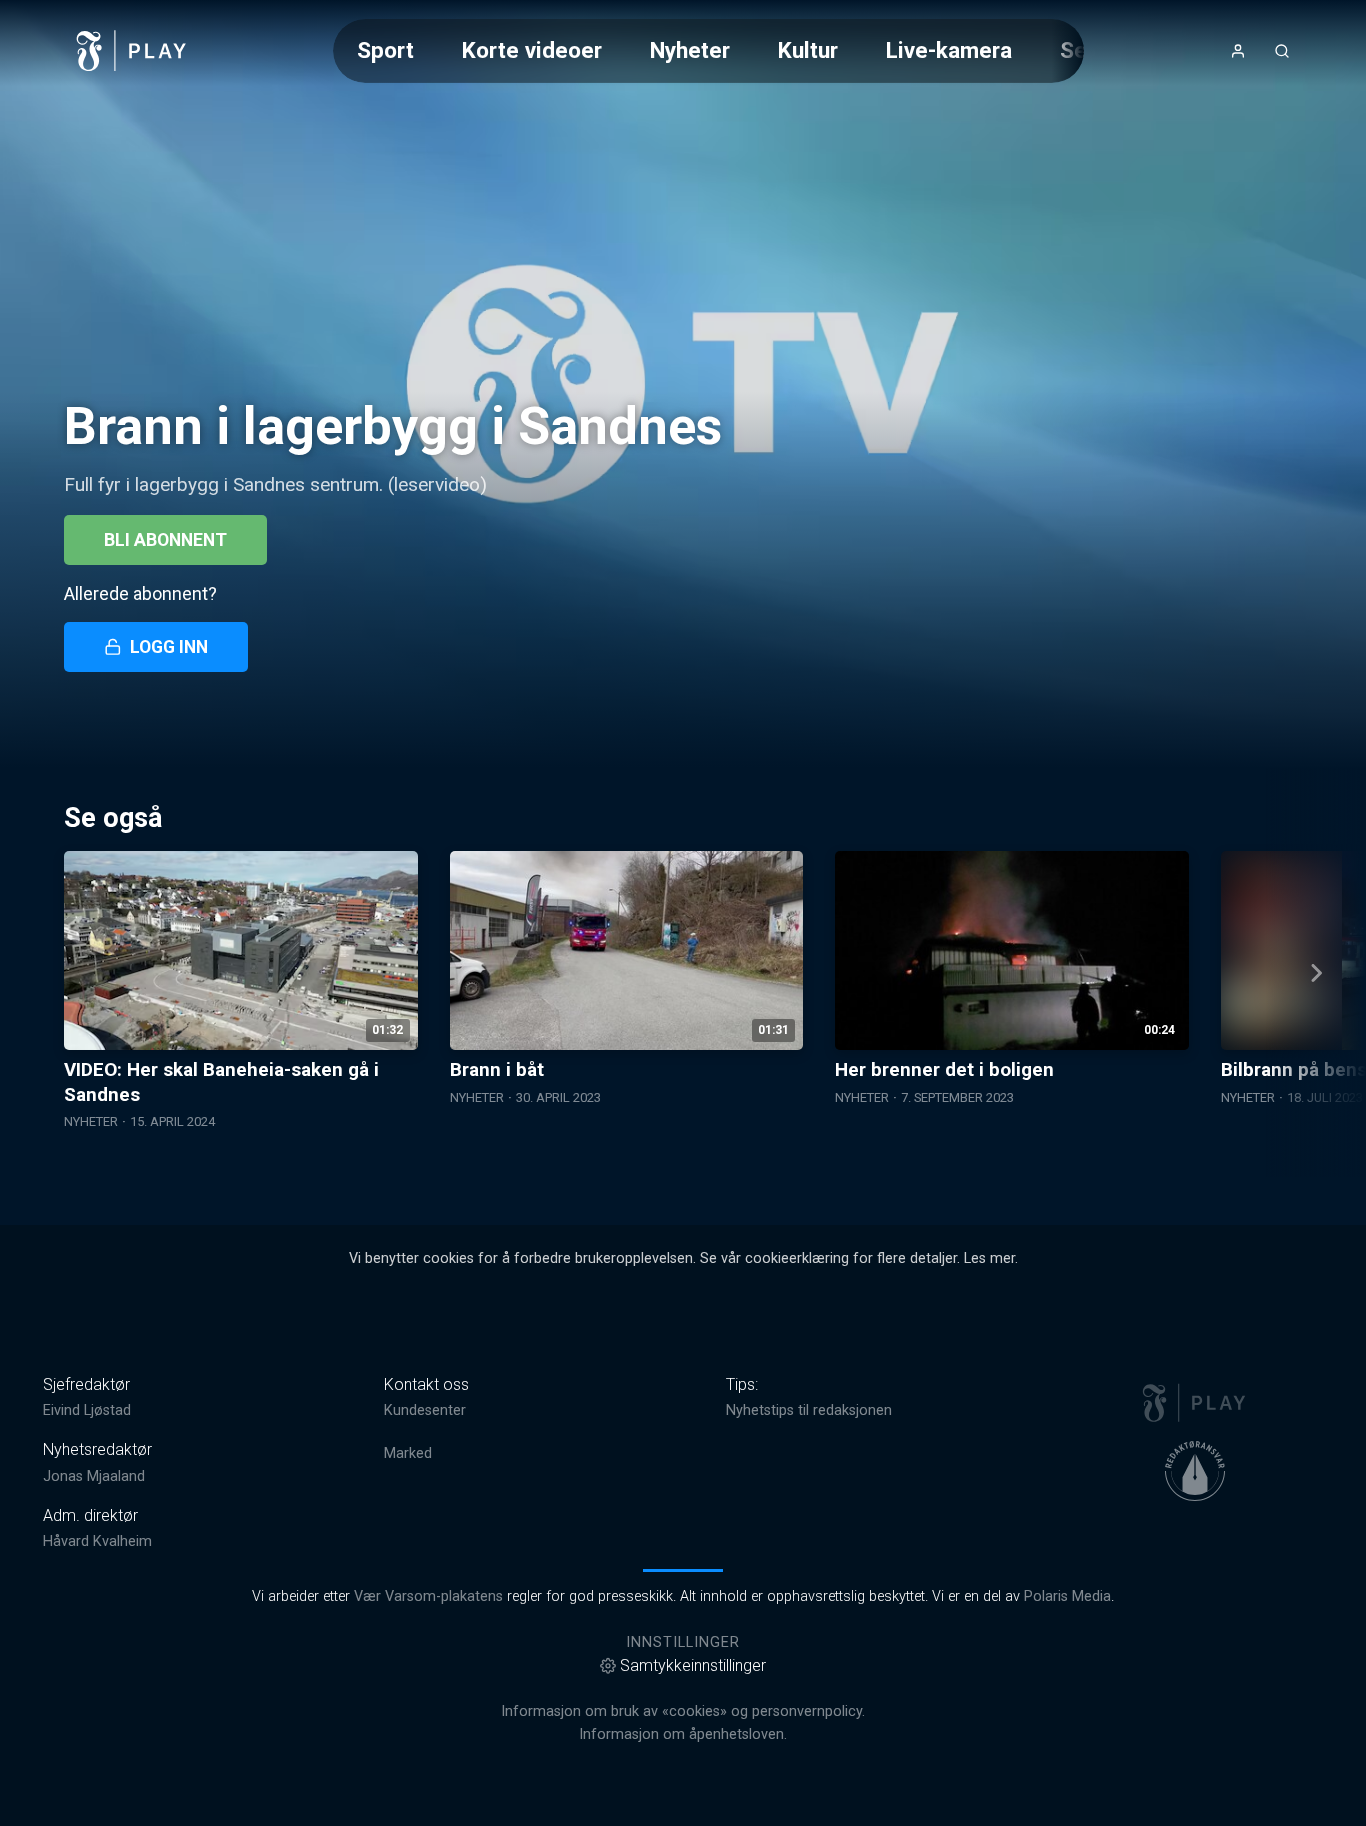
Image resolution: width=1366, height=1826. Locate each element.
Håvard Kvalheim (97, 1541)
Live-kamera (949, 50)
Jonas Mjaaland (94, 1476)
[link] (132, 51)
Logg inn (169, 647)
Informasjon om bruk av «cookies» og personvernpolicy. (683, 1711)
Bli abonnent (165, 540)
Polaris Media (1067, 1596)
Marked (408, 1453)
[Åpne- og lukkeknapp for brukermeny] (1238, 51)
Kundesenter (425, 1410)
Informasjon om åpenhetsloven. (683, 1734)
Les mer (989, 1258)
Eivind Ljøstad (87, 1410)
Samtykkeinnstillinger (693, 1665)
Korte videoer (532, 50)
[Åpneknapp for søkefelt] (1282, 51)
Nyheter (690, 50)
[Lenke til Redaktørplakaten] (1195, 1471)
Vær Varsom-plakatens (428, 1596)
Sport (385, 50)
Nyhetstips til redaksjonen (809, 1410)
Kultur (808, 50)
